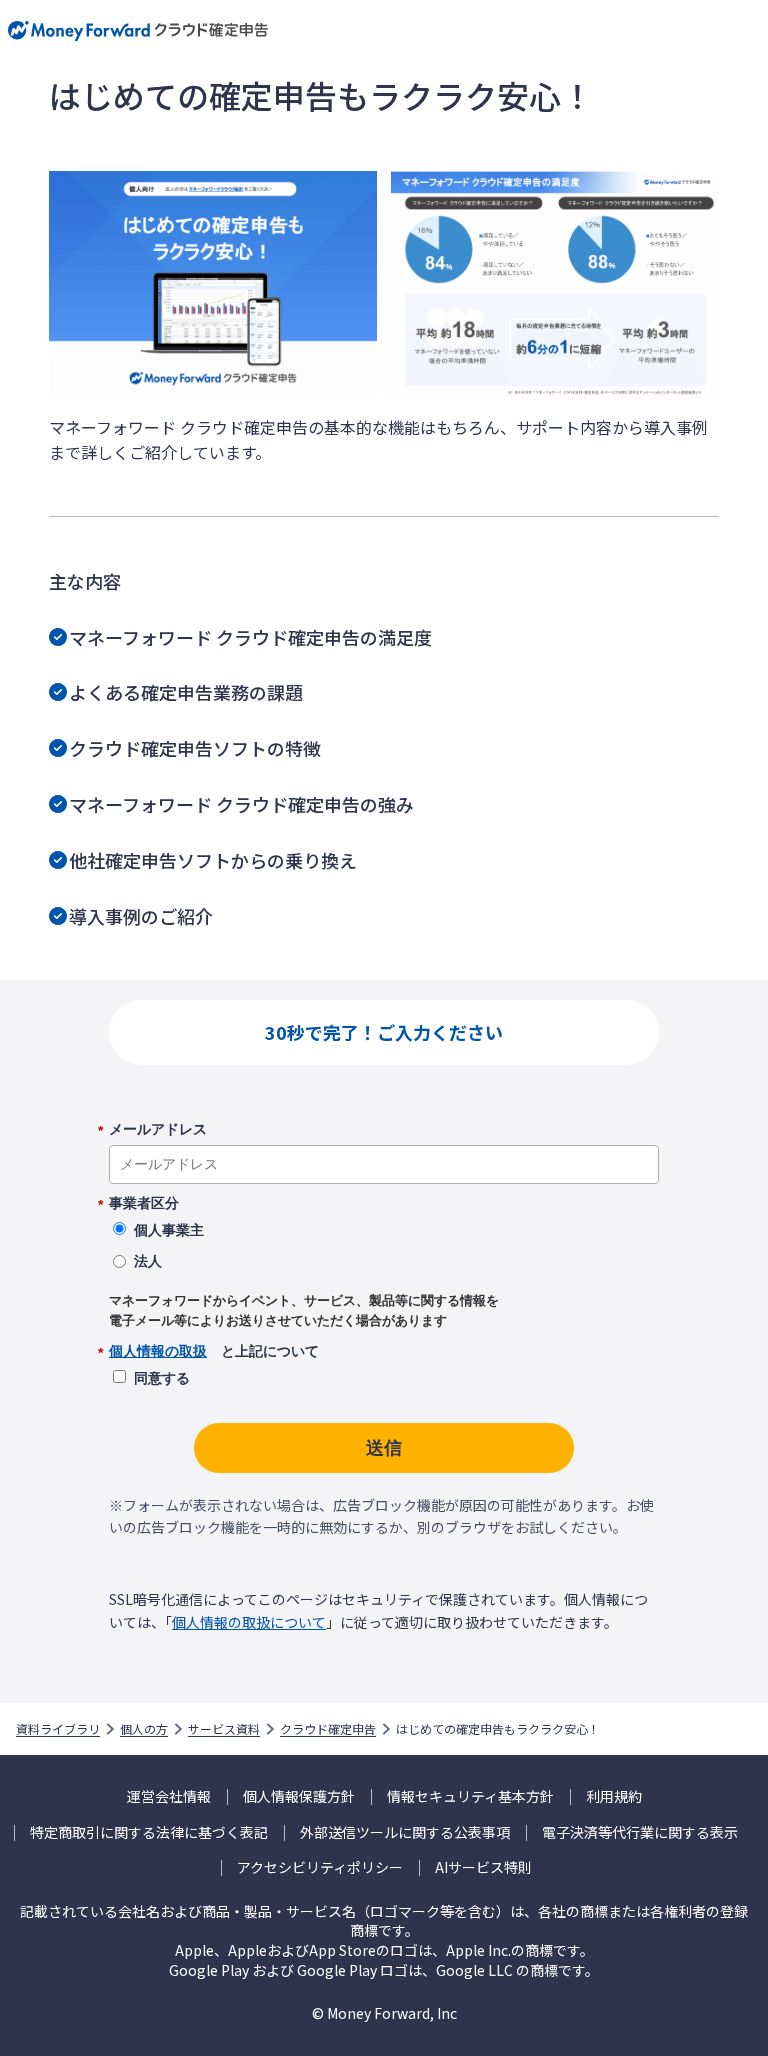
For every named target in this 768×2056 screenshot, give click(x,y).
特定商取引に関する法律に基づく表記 (149, 1832)
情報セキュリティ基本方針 (470, 1796)
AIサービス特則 (483, 1867)
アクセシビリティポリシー (320, 1867)
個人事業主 (169, 1230)
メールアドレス (158, 1130)
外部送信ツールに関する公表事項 (405, 1832)
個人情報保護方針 (299, 1796)
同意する (162, 1378)
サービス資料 (224, 1729)
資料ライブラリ (58, 1729)
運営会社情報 (169, 1796)
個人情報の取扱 (158, 1351)
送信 (384, 1448)
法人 (148, 1261)
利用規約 (614, 1796)
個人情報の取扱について (249, 1622)
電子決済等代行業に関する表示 (640, 1832)
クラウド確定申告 (328, 1729)
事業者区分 (144, 1204)
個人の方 (144, 1729)
